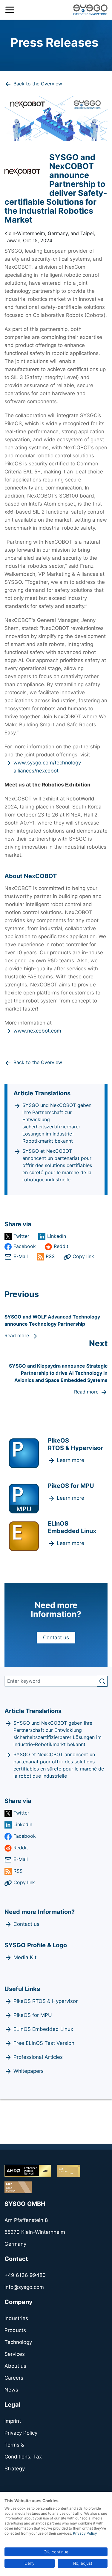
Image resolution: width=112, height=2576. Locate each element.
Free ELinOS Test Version (44, 2043)
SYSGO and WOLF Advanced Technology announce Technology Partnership (52, 1320)
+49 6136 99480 (25, 2275)
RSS (50, 1256)
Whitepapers (29, 2071)
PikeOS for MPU (33, 2015)
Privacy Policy (85, 2533)
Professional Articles (38, 2057)
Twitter (21, 1236)
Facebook (25, 1246)
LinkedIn (57, 1236)
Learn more (70, 1460)
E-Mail (21, 1256)
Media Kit (25, 1957)
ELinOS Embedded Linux (43, 2029)
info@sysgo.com (24, 2287)
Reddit (61, 1246)
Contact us (56, 1637)
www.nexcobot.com (37, 1031)
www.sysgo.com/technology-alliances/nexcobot (48, 767)
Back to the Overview (38, 84)
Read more (17, 1335)
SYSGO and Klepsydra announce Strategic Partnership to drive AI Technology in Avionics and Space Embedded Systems (58, 1373)
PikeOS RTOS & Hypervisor (46, 2001)
